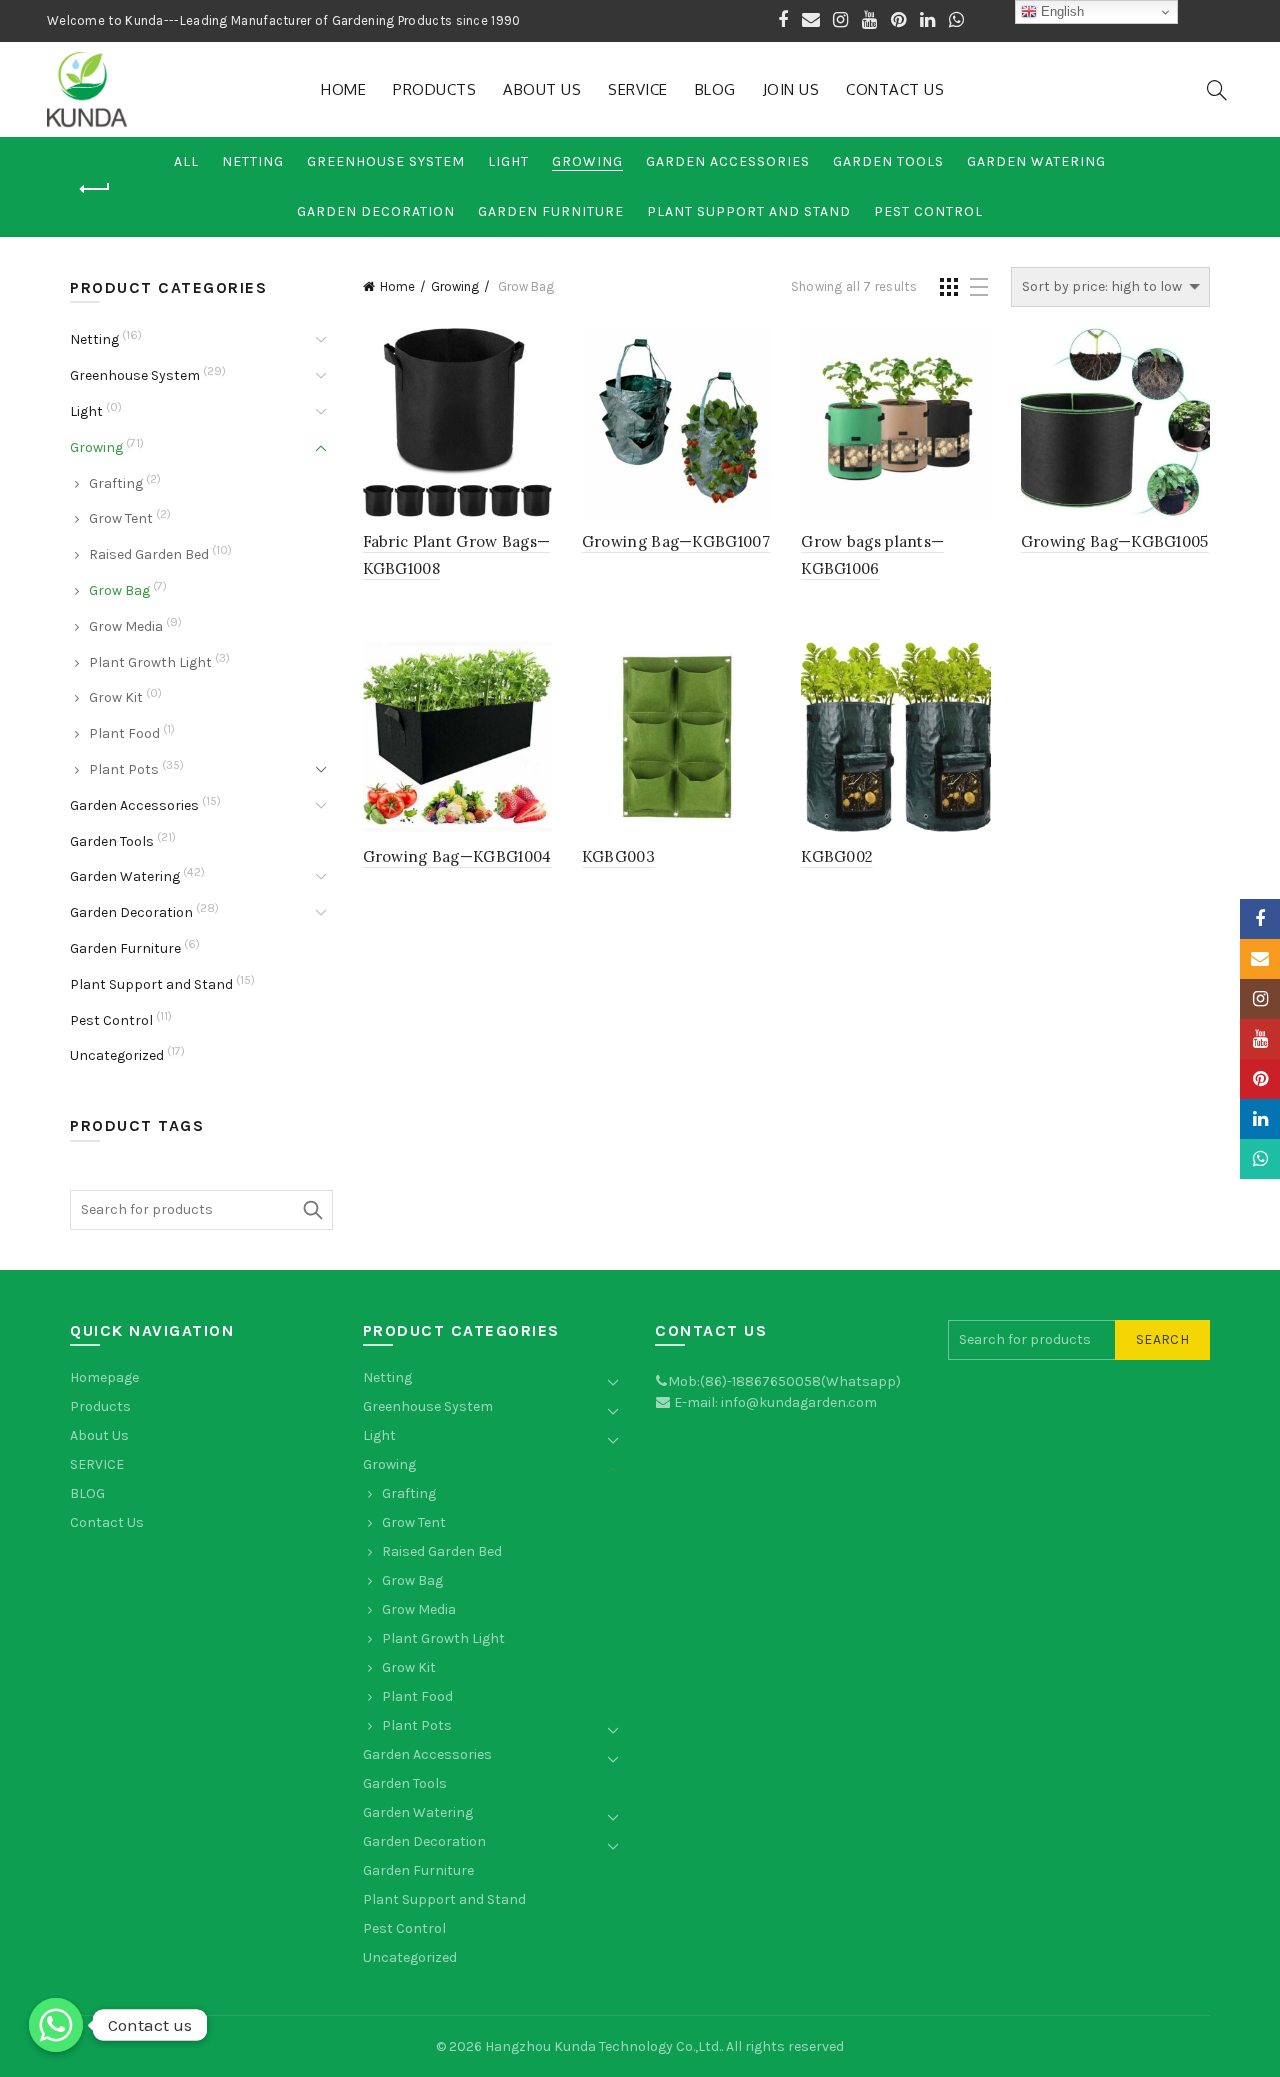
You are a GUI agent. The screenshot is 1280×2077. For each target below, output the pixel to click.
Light (508, 161)
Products (434, 89)
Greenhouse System (386, 161)
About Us (542, 89)
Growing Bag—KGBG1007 (676, 541)
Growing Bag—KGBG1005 (1115, 541)
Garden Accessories (728, 161)
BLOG (715, 89)
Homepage (104, 1377)
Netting (253, 161)
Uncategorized (117, 1055)
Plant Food (124, 733)
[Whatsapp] (56, 2025)
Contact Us (895, 89)
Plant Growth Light (150, 662)
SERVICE (638, 89)
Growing (587, 161)
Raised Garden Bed (149, 554)
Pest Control (928, 211)
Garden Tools (888, 161)
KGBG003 (618, 856)
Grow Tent (121, 518)
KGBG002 (837, 856)
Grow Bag (119, 590)
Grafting (116, 483)
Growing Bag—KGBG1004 (457, 856)
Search (313, 1210)
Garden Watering (1036, 161)
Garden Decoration (376, 211)
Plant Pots (124, 769)
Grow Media (126, 626)
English (1060, 11)
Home (343, 89)
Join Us (791, 89)
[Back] (95, 189)
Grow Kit (116, 697)
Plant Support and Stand (749, 211)
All (186, 161)
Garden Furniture (551, 211)
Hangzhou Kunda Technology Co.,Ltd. (603, 2046)
